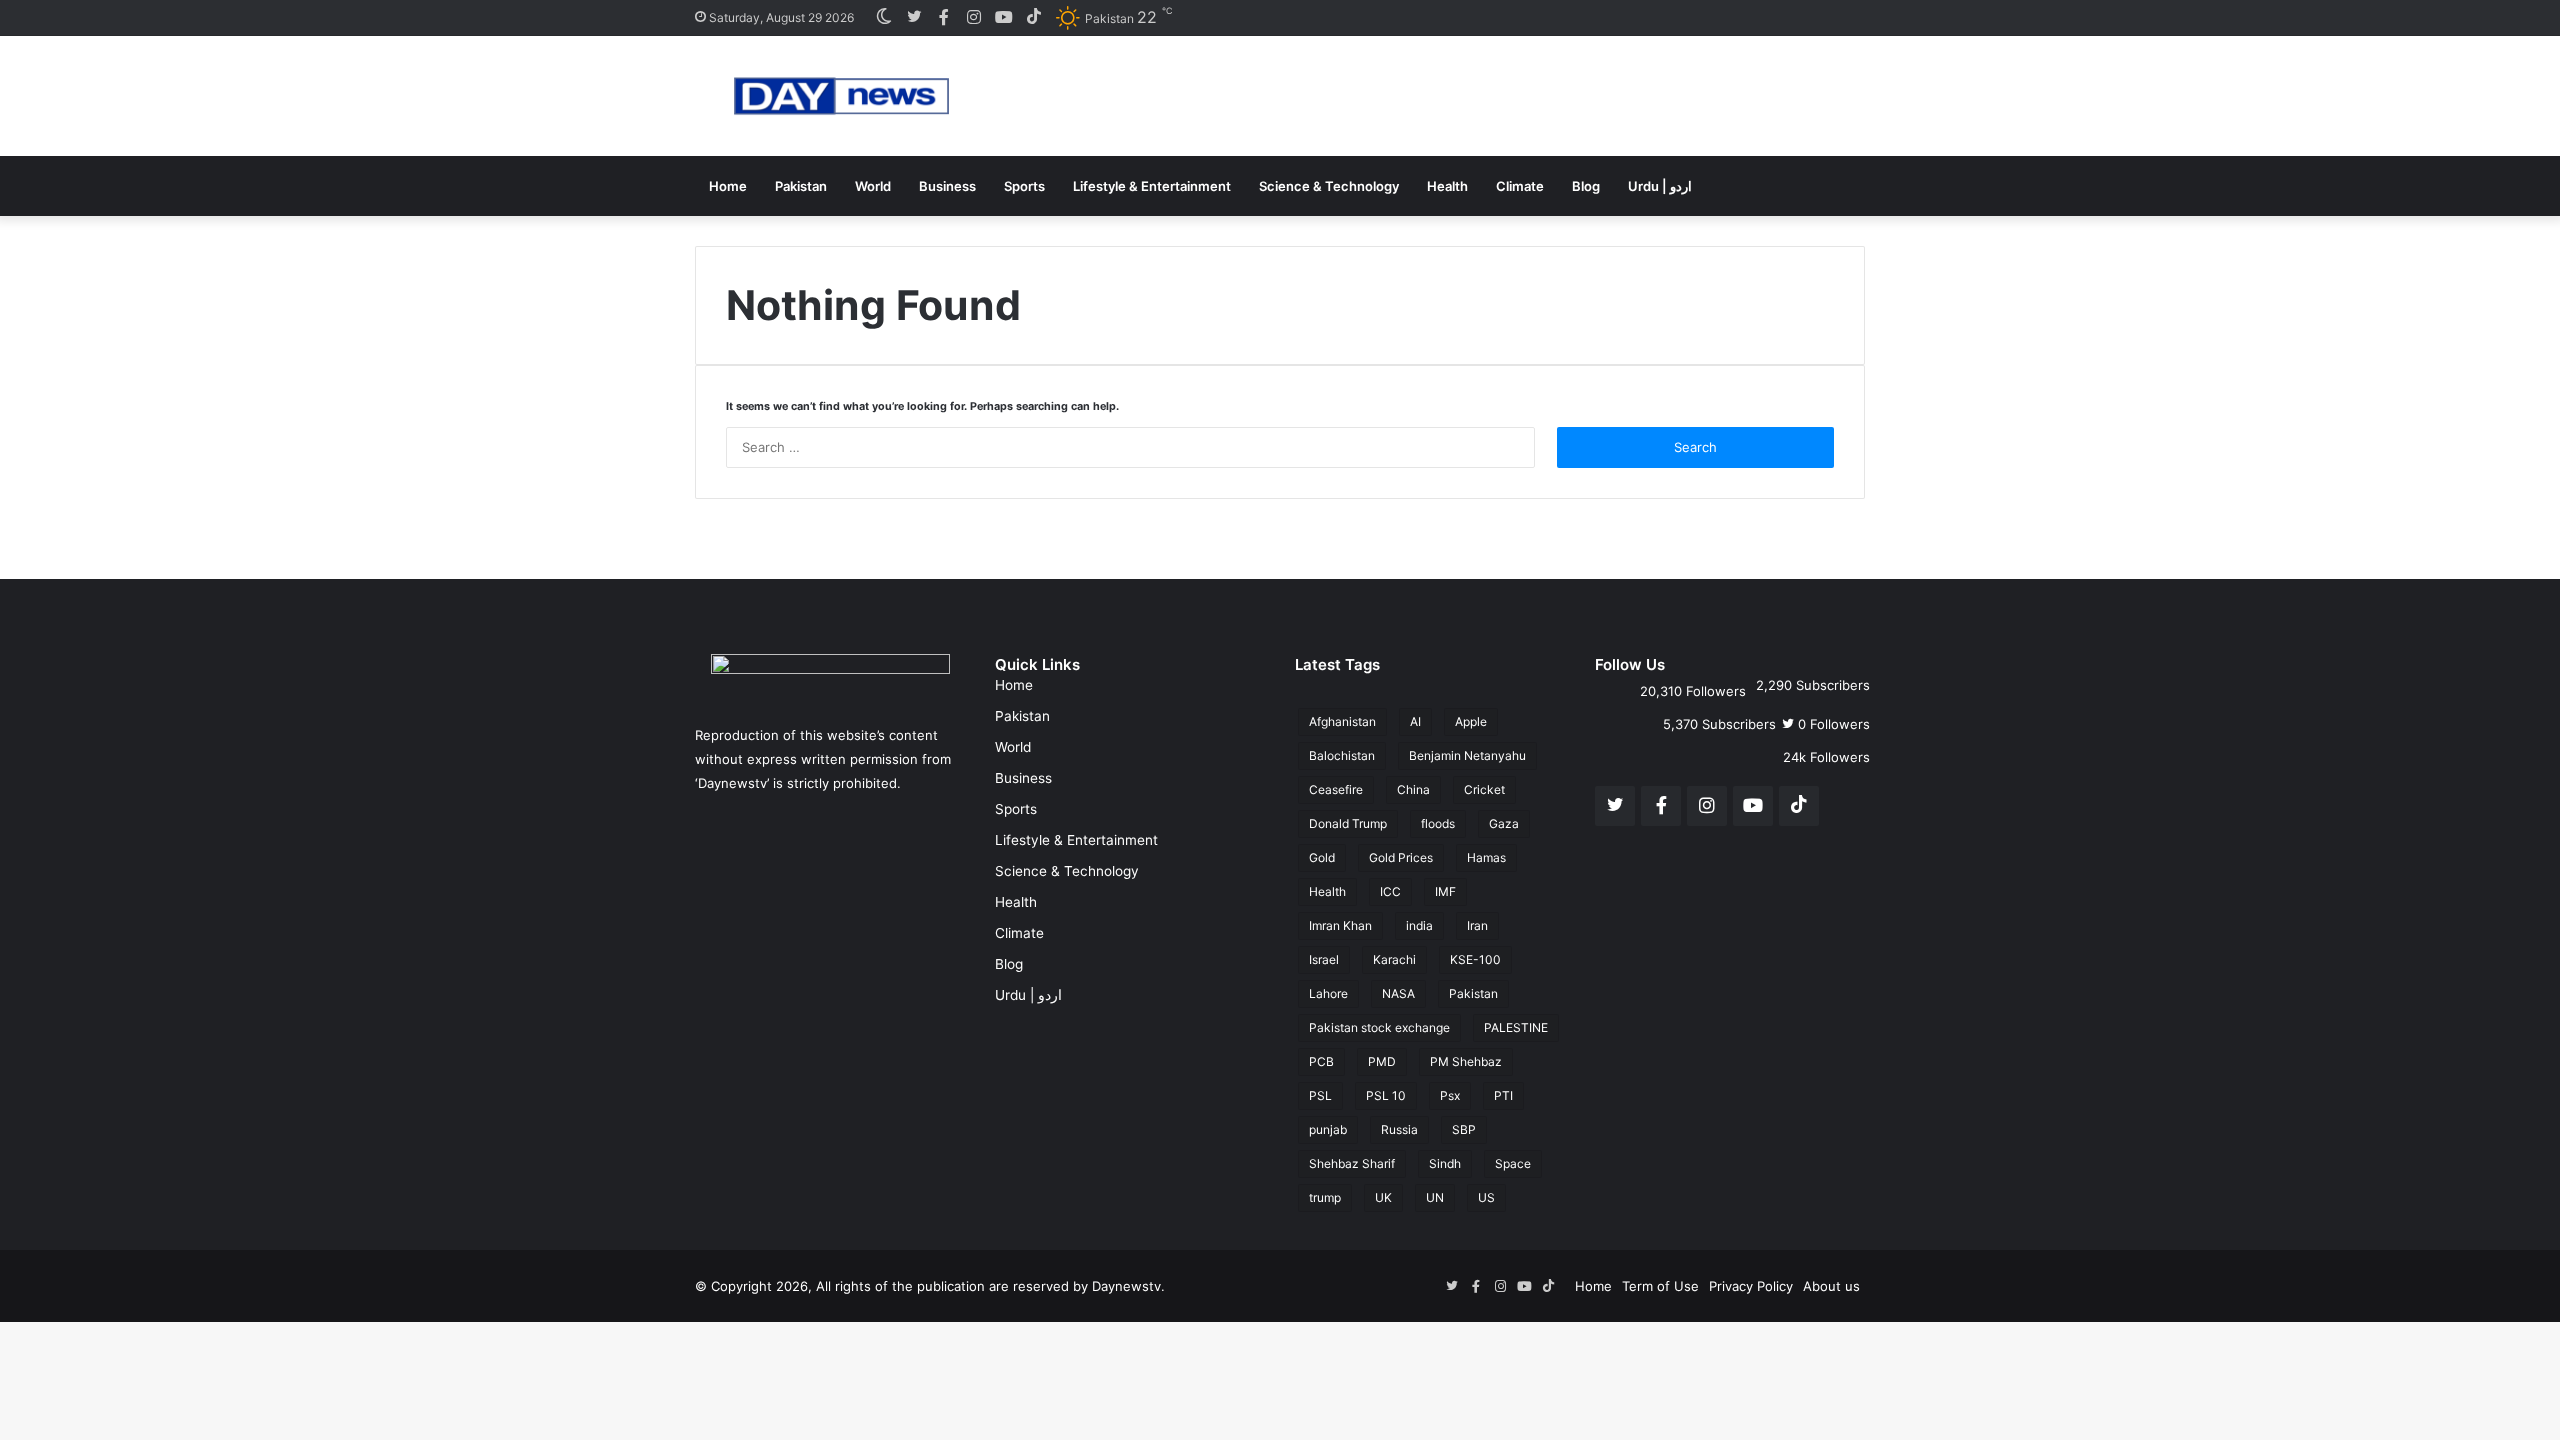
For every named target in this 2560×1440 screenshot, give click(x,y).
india (1419, 925)
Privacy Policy (1751, 1286)
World (873, 186)
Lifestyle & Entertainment (1152, 186)
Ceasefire (1336, 789)
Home (728, 186)
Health (1447, 186)
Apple (1471, 721)
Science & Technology (1329, 186)
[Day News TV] (841, 96)
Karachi (1394, 959)
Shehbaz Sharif (1352, 1163)
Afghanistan (1342, 721)
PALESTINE (1516, 1027)
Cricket (1484, 789)
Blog (1586, 186)
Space (1513, 1163)
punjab (1328, 1129)
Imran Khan (1340, 925)
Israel (1324, 959)
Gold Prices (1401, 857)
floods (1438, 823)
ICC (1390, 891)
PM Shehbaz (1466, 1061)
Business (947, 186)
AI (1415, 721)
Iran (1477, 925)
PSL (1320, 1095)
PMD (1382, 1061)
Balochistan (1342, 755)
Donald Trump (1348, 823)
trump (1325, 1197)
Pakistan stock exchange (1379, 1027)
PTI (1503, 1095)
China (1413, 789)
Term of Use (1660, 1286)
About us (1831, 1286)
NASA (1398, 993)
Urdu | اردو (1660, 186)
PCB (1321, 1061)
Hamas (1486, 857)
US (1486, 1197)
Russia (1399, 1129)
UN (1435, 1197)
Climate (1520, 186)
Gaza (1504, 823)
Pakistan (801, 186)
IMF (1445, 891)
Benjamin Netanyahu (1467, 755)
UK (1383, 1197)
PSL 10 (1386, 1095)
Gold (1322, 857)
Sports (1024, 186)
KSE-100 (1475, 959)
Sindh (1445, 1163)
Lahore (1328, 993)
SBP (1464, 1129)
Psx (1450, 1095)
